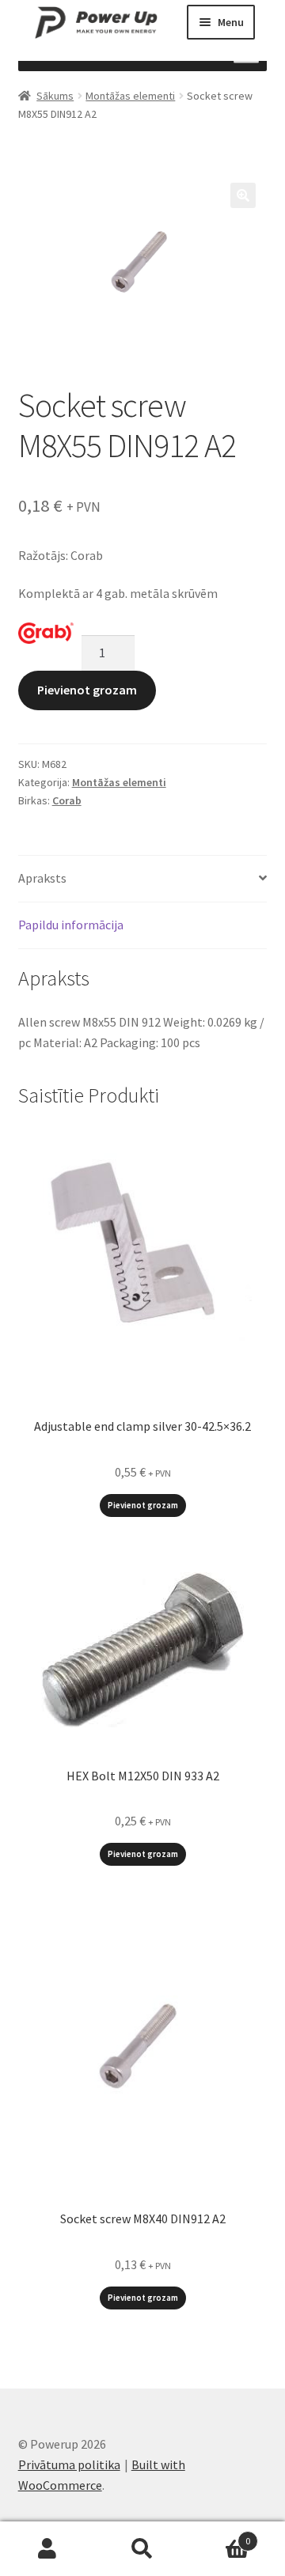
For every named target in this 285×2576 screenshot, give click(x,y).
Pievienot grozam (87, 690)
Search (142, 2549)
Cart (220, 2535)
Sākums (55, 96)
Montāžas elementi (130, 96)
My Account (47, 2549)
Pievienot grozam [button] (143, 1505)
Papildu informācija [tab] (71, 925)
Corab (67, 800)
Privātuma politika (69, 2464)
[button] (243, 195)
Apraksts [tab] (42, 878)
